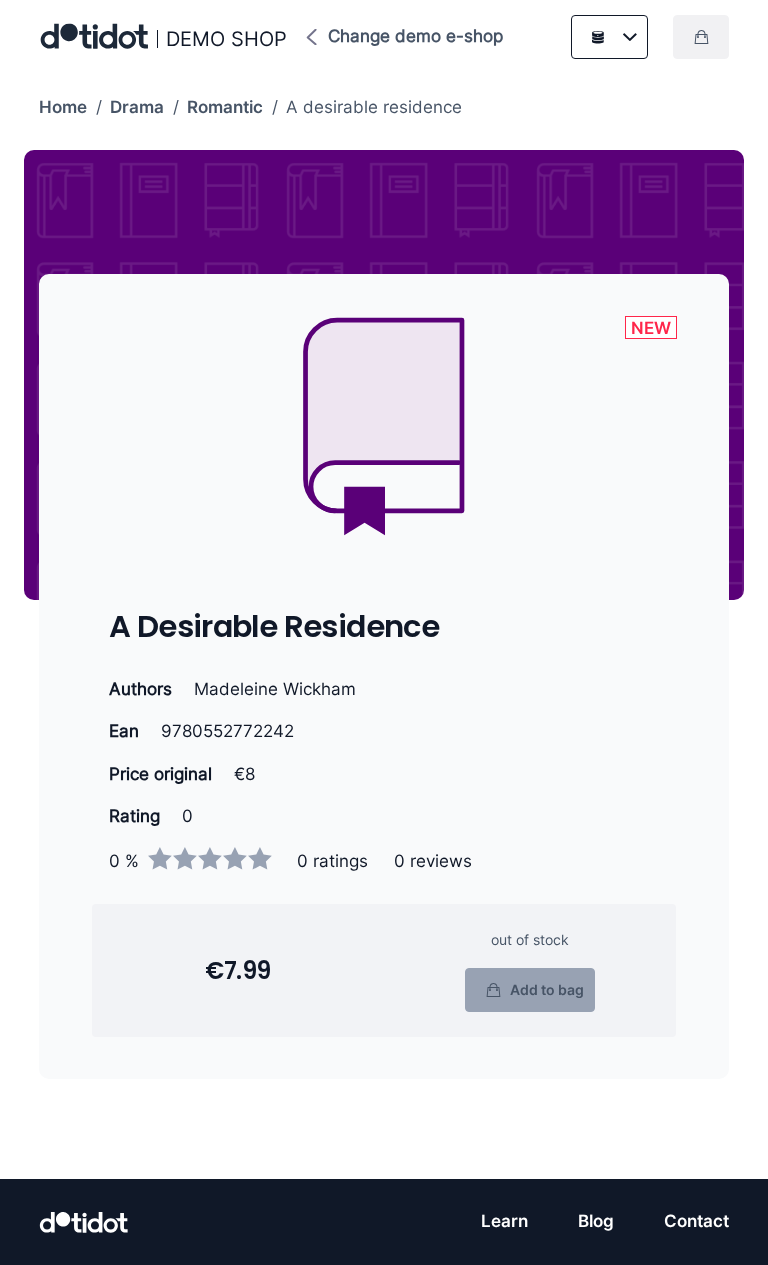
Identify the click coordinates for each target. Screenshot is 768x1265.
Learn (504, 1221)
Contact (696, 1221)
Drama (137, 107)
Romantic (225, 107)
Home (63, 107)
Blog (596, 1221)
